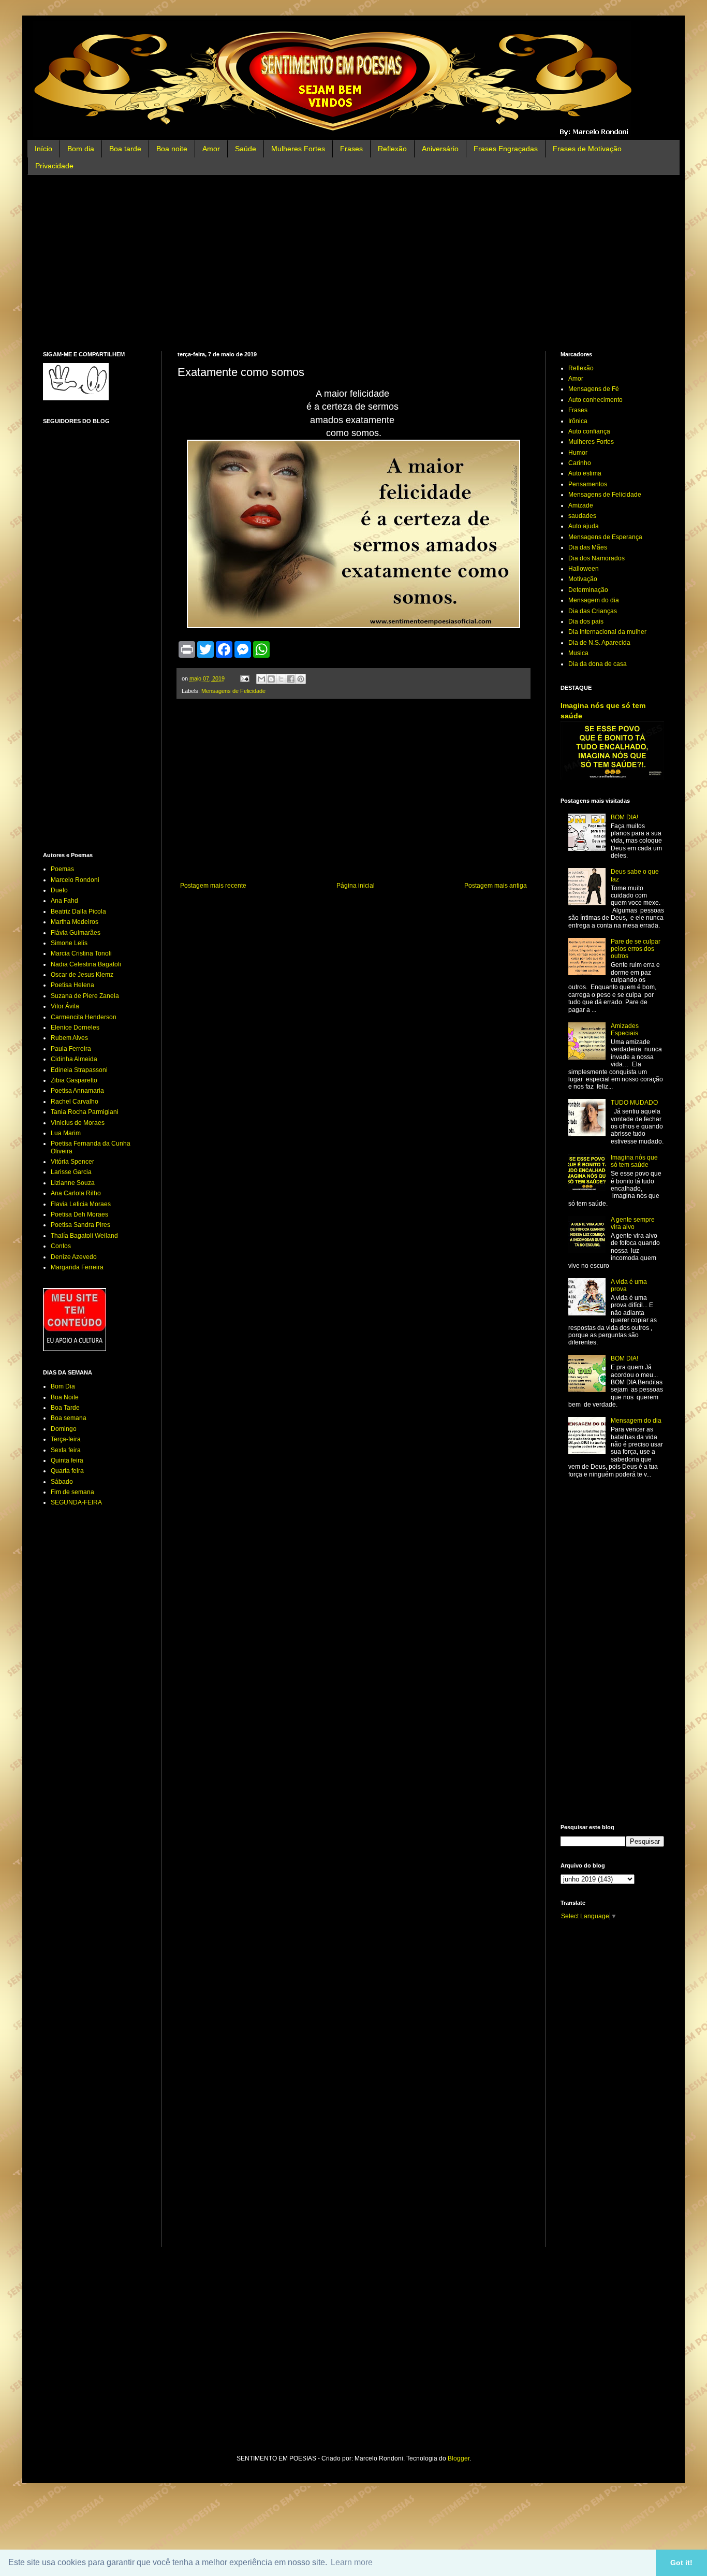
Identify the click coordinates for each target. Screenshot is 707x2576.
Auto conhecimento (595, 400)
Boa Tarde (65, 1408)
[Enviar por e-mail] (261, 679)
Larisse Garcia (71, 1172)
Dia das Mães (588, 547)
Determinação (588, 590)
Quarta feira (67, 1471)
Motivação (583, 579)
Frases (351, 149)
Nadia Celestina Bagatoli (86, 964)
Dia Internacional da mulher (607, 632)
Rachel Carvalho (75, 1102)
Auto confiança (589, 431)
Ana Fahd (64, 901)
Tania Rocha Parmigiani (85, 1112)
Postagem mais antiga (496, 886)
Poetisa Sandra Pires (80, 1225)
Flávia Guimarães (76, 933)
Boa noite (172, 149)
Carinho (580, 463)
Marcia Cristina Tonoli (81, 953)
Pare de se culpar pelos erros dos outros (636, 949)
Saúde (246, 149)
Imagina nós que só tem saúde (634, 1161)
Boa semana (69, 1418)
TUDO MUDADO (634, 1103)
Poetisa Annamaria (77, 1091)
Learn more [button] (352, 2562)
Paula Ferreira (71, 1049)
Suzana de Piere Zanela (85, 996)
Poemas (62, 869)
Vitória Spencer (72, 1162)
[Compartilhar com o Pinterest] (301, 679)
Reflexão (392, 149)
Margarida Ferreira (77, 1267)
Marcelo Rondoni (75, 880)
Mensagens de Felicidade (233, 691)
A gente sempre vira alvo (633, 1223)
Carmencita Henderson (84, 1017)
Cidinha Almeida (74, 1059)
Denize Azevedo (74, 1257)
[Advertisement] (353, 263)
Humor (578, 453)
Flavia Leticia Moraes (81, 1204)
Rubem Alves (69, 1038)
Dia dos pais (586, 621)
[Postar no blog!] (271, 679)
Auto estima (585, 473)
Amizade (581, 505)
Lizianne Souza (73, 1183)
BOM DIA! (624, 817)
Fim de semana (72, 1492)
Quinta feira (67, 1460)
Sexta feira (66, 1450)
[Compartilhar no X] (281, 679)
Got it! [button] (681, 2563)
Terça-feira (66, 1439)
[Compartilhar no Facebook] (291, 679)
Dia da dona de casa (598, 664)
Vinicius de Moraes (78, 1123)
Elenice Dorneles (75, 1027)
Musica (578, 653)
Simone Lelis (69, 943)
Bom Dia (63, 1386)
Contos (61, 1246)
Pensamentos (588, 484)
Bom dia (81, 149)
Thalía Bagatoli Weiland (84, 1236)
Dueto (59, 890)
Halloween (584, 569)
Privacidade (54, 166)
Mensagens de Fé (594, 389)
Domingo (64, 1429)
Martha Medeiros (75, 922)
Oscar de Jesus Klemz (82, 975)
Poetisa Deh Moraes (79, 1214)
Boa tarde (125, 149)
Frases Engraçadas (506, 149)
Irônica (578, 421)
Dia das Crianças (593, 611)
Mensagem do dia (594, 600)
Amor (211, 149)
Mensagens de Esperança (605, 537)
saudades (582, 516)
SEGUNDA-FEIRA (76, 1502)
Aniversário (440, 149)
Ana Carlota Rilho (76, 1193)
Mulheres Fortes (298, 149)
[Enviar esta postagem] (244, 678)
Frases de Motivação (587, 149)
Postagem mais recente (213, 886)
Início (43, 149)
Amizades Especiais (625, 1030)
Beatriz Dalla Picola (78, 911)
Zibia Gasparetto (74, 1080)
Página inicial (356, 886)
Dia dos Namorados (596, 558)
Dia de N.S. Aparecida (599, 643)
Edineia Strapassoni (79, 1070)
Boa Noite (65, 1397)
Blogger (459, 2458)
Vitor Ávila (65, 1006)
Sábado (62, 1482)
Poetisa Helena (72, 985)
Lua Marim (66, 1133)
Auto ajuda (584, 526)
